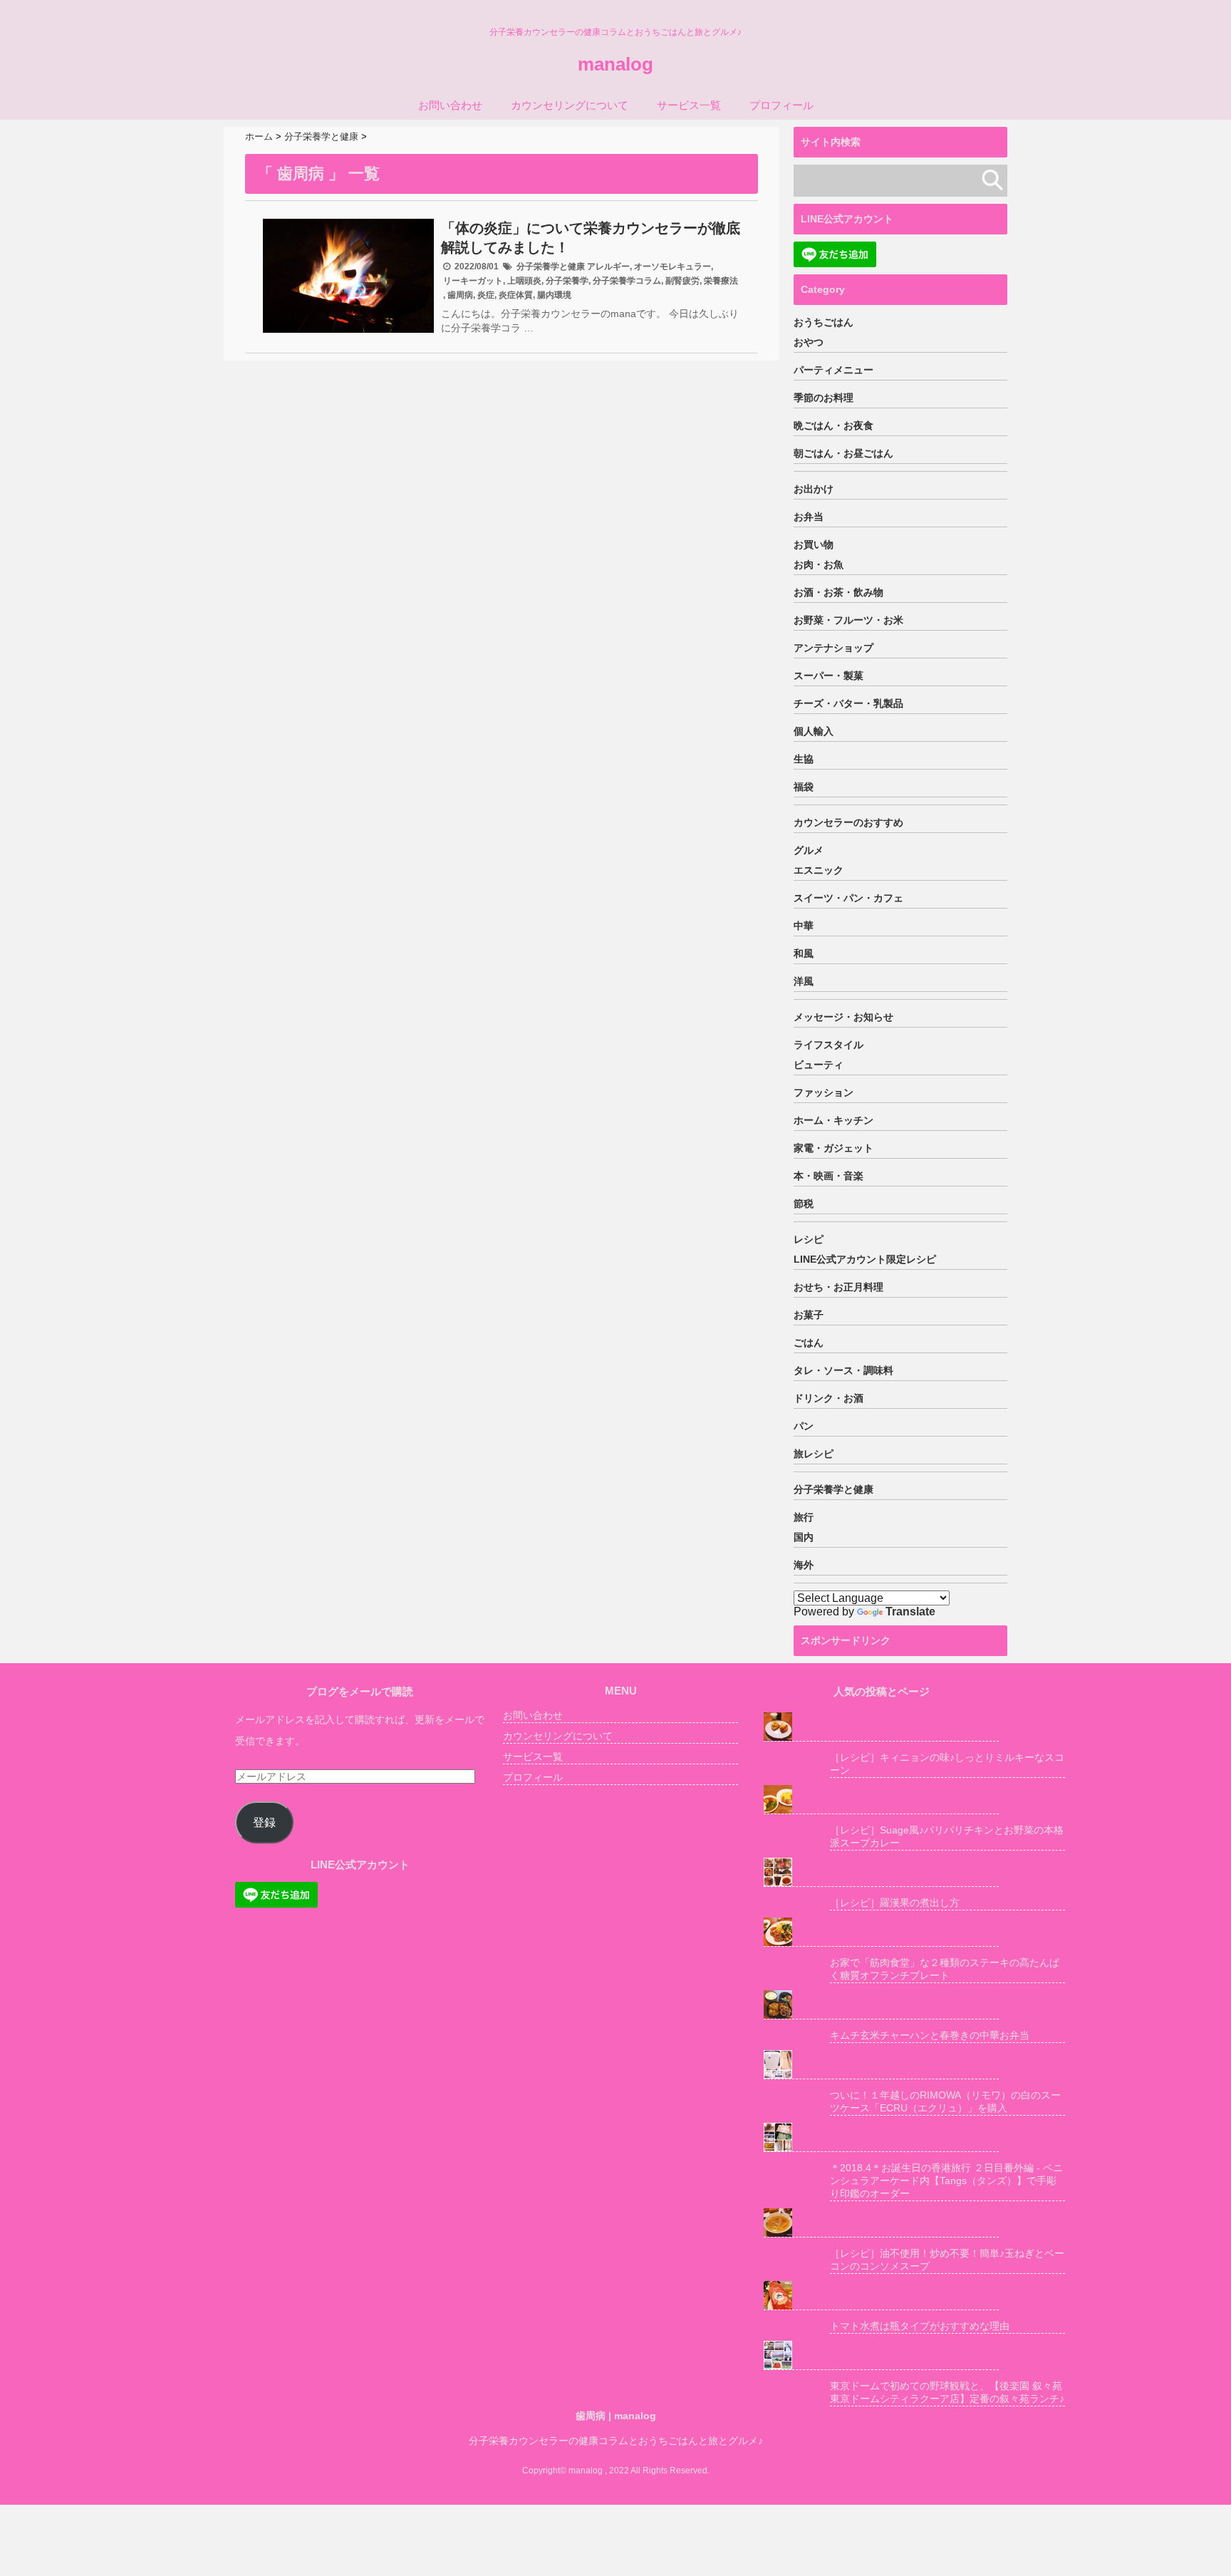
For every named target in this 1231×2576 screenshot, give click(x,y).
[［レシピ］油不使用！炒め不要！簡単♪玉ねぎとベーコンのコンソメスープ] (881, 2223)
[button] (348, 276)
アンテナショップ (833, 648)
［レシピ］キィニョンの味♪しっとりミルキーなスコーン (947, 1764)
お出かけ (814, 489)
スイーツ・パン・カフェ (848, 898)
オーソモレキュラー (672, 267)
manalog (615, 64)
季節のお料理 (824, 398)
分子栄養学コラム (627, 281)
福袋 (804, 787)
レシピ (809, 1239)
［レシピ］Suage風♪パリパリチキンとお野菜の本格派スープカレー (947, 1836)
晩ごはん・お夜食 (833, 425)
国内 (804, 1537)
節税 (804, 1204)
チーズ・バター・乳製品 (848, 703)
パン (804, 1426)
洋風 (804, 981)
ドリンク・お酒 (829, 1398)
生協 (804, 759)
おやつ (809, 342)
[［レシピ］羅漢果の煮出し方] (881, 1872)
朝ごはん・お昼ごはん (843, 453)
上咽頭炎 (524, 281)
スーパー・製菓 (829, 676)
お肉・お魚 (819, 564)
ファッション (824, 1092)
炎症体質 (516, 295)
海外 (804, 1565)
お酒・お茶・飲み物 (838, 592)
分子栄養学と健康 (551, 267)
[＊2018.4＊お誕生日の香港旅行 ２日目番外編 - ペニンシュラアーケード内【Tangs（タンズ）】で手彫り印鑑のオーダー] (881, 2137)
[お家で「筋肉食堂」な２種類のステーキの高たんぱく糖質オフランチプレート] (881, 1932)
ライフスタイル (829, 1045)
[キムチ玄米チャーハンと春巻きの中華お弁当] (881, 2005)
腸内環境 (554, 295)
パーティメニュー (833, 370)
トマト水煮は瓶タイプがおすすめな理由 (920, 2326)
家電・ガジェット (833, 1148)
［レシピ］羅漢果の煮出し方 (895, 1903)
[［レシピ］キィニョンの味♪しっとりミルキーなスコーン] (881, 1727)
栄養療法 (721, 281)
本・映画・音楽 (829, 1176)
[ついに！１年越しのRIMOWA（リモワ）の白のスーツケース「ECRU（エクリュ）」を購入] (881, 2065)
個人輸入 (814, 731)
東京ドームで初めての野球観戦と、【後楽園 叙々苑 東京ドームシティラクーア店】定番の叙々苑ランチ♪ (947, 2392)
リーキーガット (473, 281)
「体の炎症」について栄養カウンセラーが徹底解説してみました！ (591, 238)
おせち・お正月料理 (838, 1287)
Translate (910, 1612)
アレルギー (608, 267)
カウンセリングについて (570, 105)
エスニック (819, 870)
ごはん (809, 1343)
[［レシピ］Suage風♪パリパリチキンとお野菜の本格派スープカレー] (881, 1800)
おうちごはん (824, 322)
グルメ (809, 850)
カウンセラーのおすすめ (848, 822)
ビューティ (819, 1065)
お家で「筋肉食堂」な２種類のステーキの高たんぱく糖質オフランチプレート (945, 1969)
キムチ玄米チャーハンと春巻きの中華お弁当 (930, 2035)
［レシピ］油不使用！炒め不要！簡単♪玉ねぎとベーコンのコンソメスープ (947, 2260)
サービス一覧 (689, 105)
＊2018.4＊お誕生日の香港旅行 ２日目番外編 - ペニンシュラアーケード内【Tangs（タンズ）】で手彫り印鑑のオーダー (946, 2181)
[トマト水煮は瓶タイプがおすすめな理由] (881, 2296)
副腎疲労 (682, 281)
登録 (264, 1822)
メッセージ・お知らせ (843, 1017)
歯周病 (460, 295)
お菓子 (809, 1315)
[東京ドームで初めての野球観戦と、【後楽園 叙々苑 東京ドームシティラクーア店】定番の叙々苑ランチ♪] (881, 2355)
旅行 (804, 1517)
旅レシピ (814, 1454)
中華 (804, 926)
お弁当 (809, 517)
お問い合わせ (450, 105)
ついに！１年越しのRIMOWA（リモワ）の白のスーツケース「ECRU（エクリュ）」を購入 (945, 2101)
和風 (804, 953)
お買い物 (814, 544)
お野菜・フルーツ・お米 (848, 620)
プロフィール (781, 105)
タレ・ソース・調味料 (843, 1370)
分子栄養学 (567, 281)
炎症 (486, 295)
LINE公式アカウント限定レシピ (865, 1259)
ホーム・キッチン (833, 1120)
